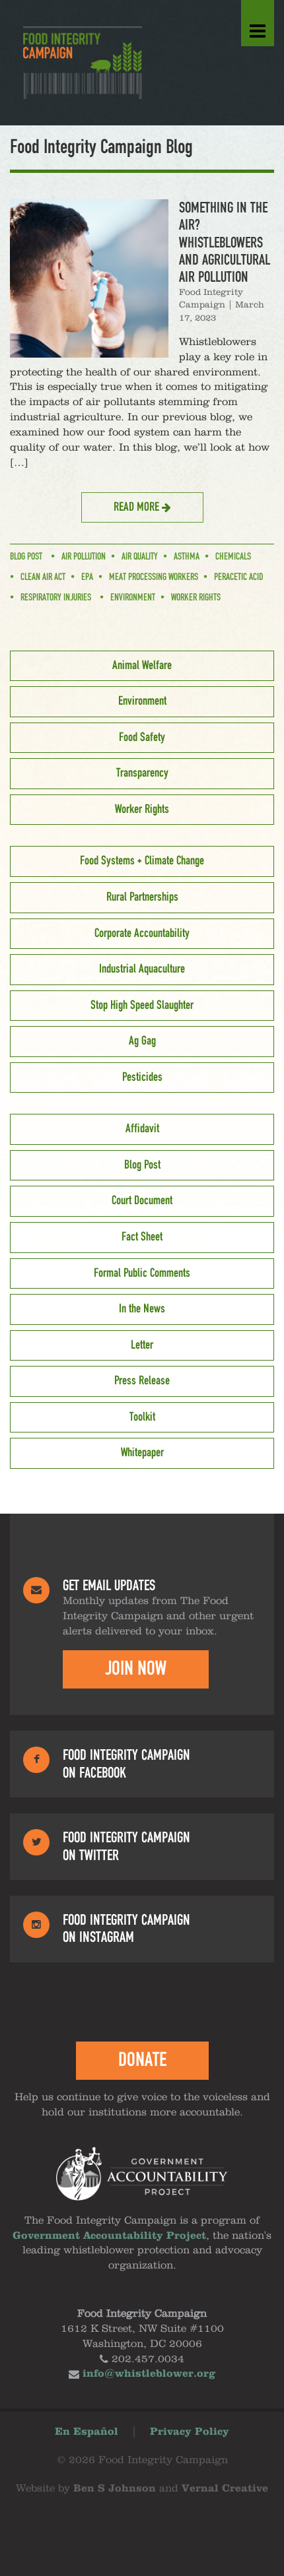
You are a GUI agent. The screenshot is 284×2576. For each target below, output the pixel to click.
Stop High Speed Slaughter (142, 1006)
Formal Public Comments (142, 1273)
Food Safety (142, 738)
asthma (187, 557)
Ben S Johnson (115, 2489)
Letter (142, 1345)
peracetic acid (238, 577)
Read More (138, 507)
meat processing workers (154, 577)
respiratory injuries (56, 598)
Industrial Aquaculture (142, 969)
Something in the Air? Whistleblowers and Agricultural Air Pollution (225, 243)
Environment (133, 598)
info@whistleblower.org (149, 2374)
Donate (142, 2060)
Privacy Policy (190, 2432)
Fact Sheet (142, 1237)
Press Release (142, 1381)
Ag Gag (142, 1041)
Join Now (136, 1669)
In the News (142, 1309)
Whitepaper (142, 1453)
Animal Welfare (142, 666)
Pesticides (142, 1078)
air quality (140, 557)
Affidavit (142, 1129)
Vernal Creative (225, 2489)
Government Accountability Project (109, 2236)
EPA (87, 577)
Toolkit (142, 1417)
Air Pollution (84, 557)
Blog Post (26, 557)
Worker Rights (196, 598)
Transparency (142, 773)
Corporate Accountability (142, 934)
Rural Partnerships (142, 897)
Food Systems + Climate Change (142, 861)
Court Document (142, 1201)
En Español (87, 2432)
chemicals (233, 557)
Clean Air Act (43, 577)
